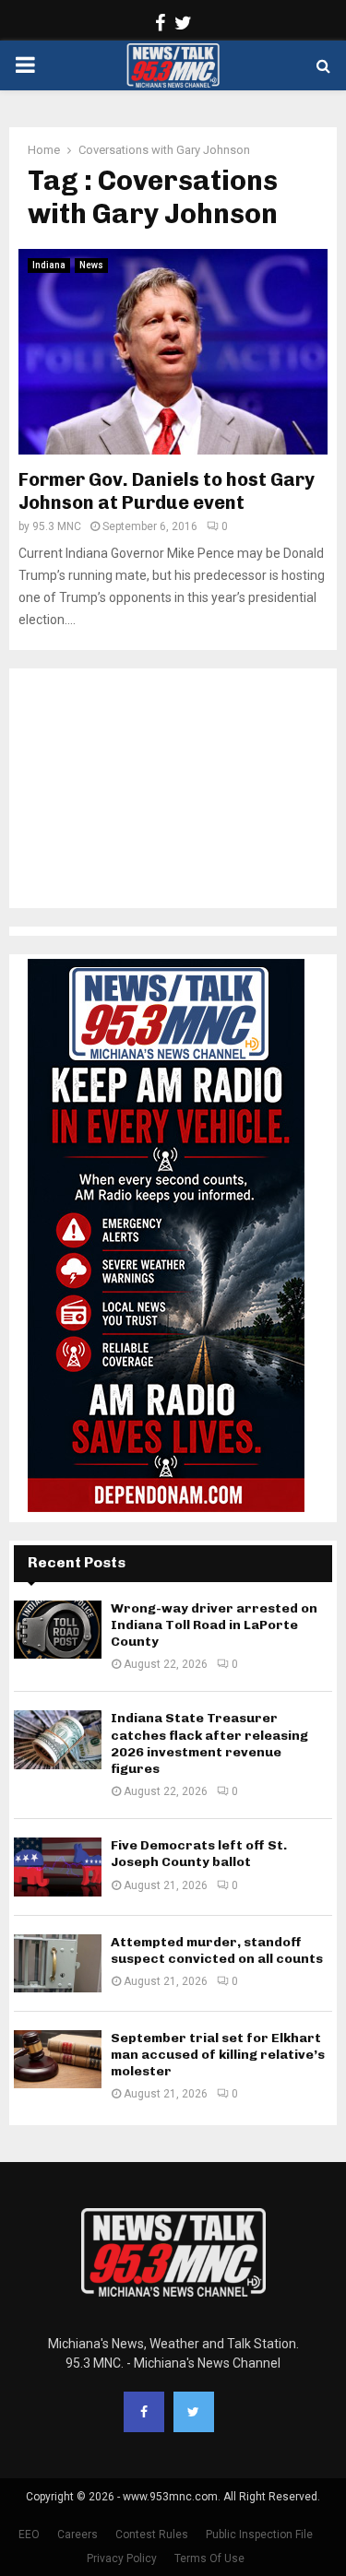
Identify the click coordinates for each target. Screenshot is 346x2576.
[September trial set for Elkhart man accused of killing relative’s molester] (58, 2059)
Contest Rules (152, 2535)
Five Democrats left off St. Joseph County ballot (199, 1854)
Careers (78, 2535)
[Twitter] (194, 2412)
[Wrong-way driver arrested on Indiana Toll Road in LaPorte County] (58, 1630)
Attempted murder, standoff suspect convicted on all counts (217, 1950)
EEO (29, 2535)
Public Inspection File (259, 2535)
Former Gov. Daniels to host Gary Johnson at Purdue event (167, 491)
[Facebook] (144, 2412)
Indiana (49, 265)
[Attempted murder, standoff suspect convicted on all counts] (58, 1963)
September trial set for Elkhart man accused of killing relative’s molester (218, 2055)
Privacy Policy (122, 2558)
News (91, 265)
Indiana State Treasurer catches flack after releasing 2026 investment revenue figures (209, 1743)
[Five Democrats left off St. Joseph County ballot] (58, 1867)
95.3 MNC (57, 526)
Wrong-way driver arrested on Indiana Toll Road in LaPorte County (214, 1625)
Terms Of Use (209, 2558)
